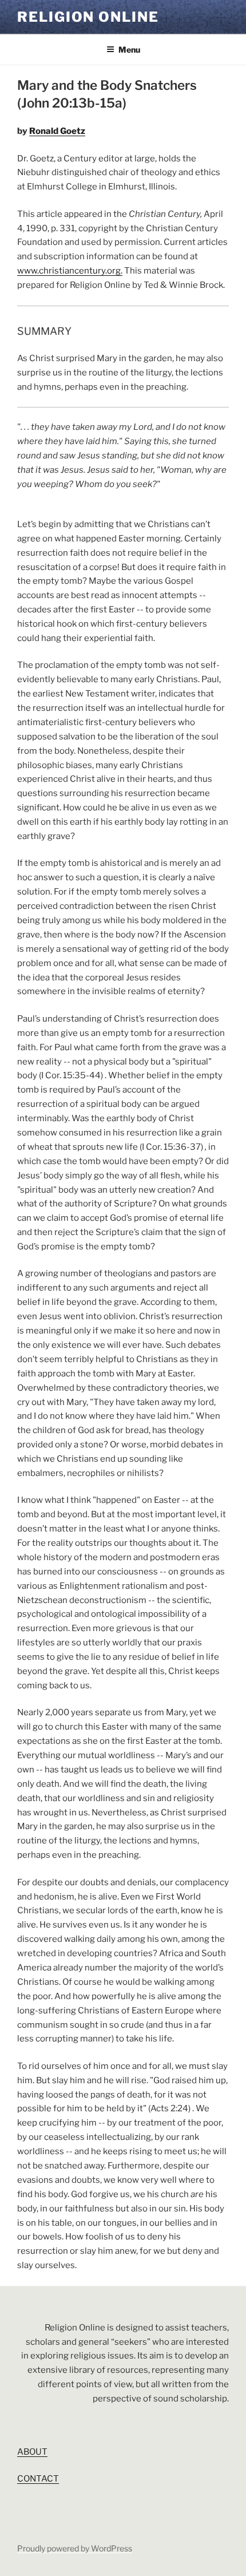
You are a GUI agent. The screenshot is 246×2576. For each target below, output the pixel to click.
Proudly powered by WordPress (75, 2548)
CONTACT (38, 2479)
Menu (129, 50)
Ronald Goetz (57, 131)
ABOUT (32, 2452)
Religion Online (88, 17)
